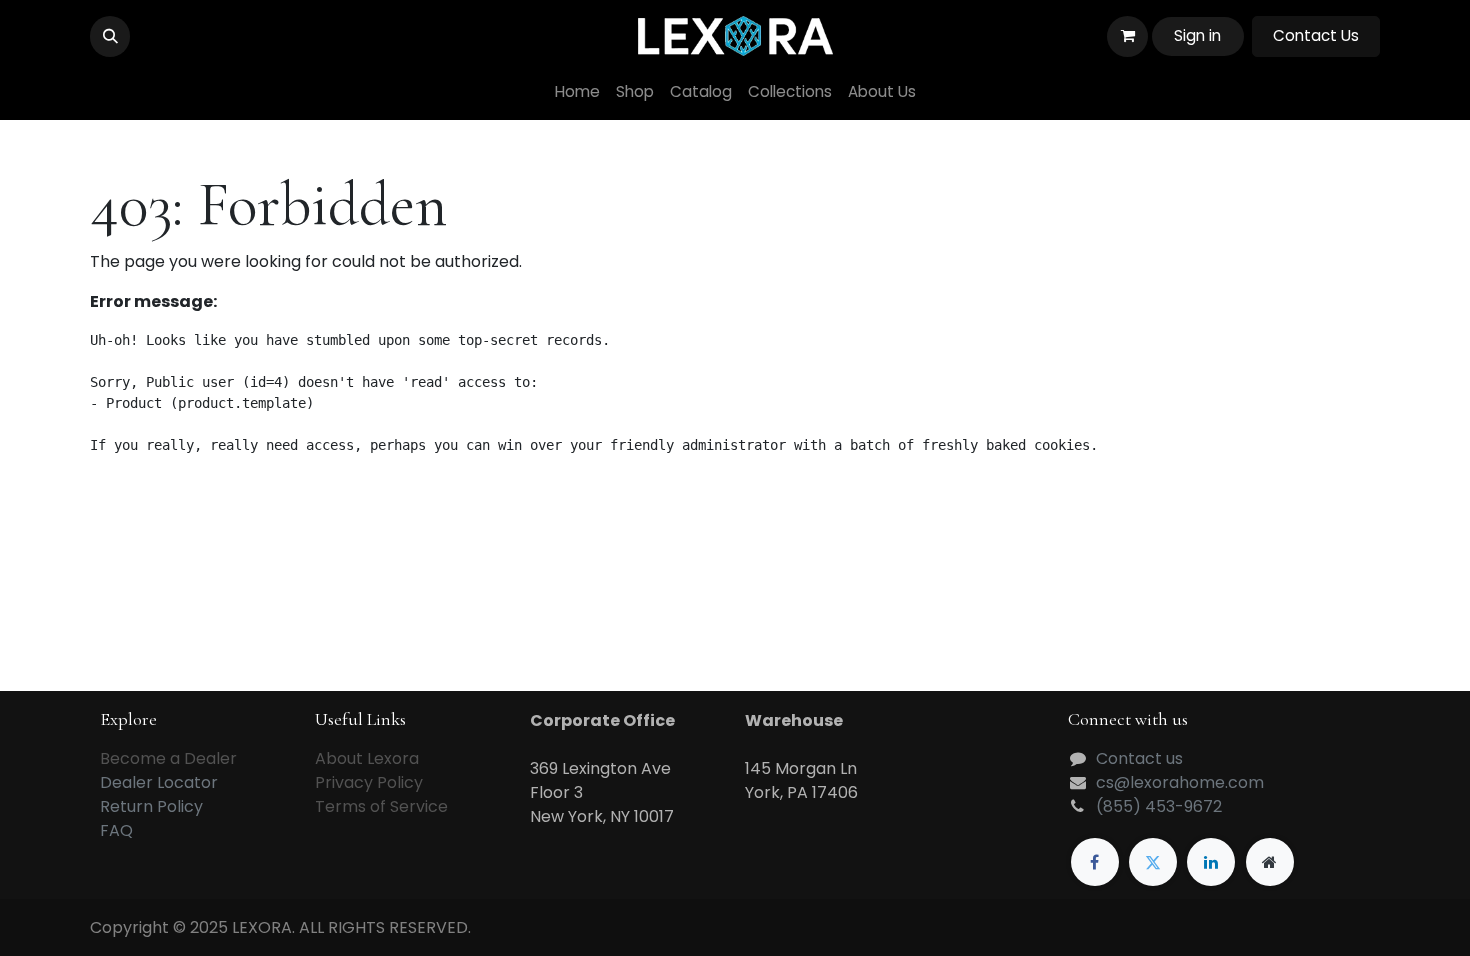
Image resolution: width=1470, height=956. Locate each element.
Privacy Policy (369, 782)
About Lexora (367, 758)
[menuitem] (577, 92)
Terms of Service (381, 806)
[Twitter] (1153, 862)
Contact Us (1316, 35)
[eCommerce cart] (1127, 36)
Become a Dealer (168, 758)
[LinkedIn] (1211, 862)
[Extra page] (1270, 862)
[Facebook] (1095, 862)
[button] (110, 36)
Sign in (1197, 35)
